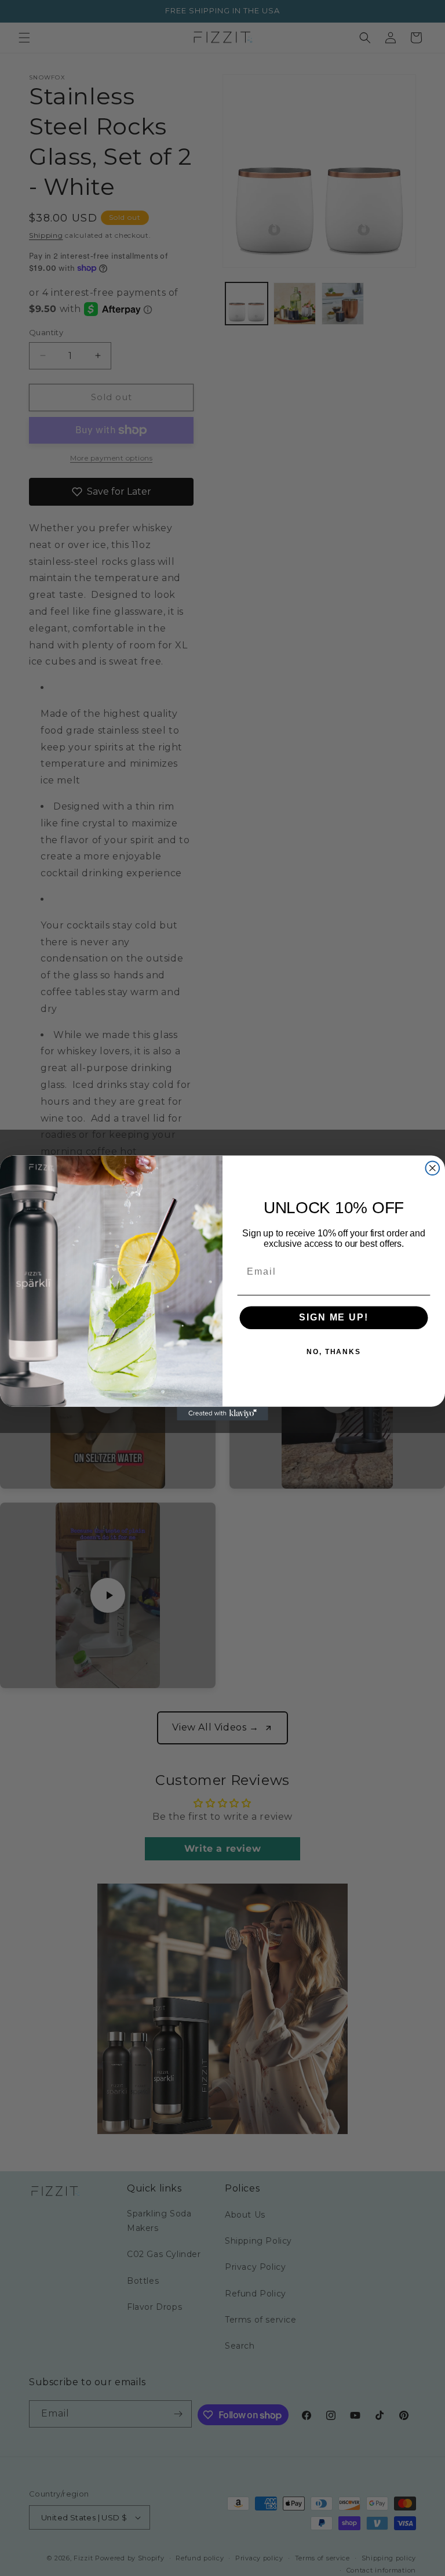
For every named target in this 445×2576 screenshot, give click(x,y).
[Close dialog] (433, 1168)
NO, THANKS (334, 1352)
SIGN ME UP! (333, 1318)
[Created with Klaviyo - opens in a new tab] (222, 1414)
